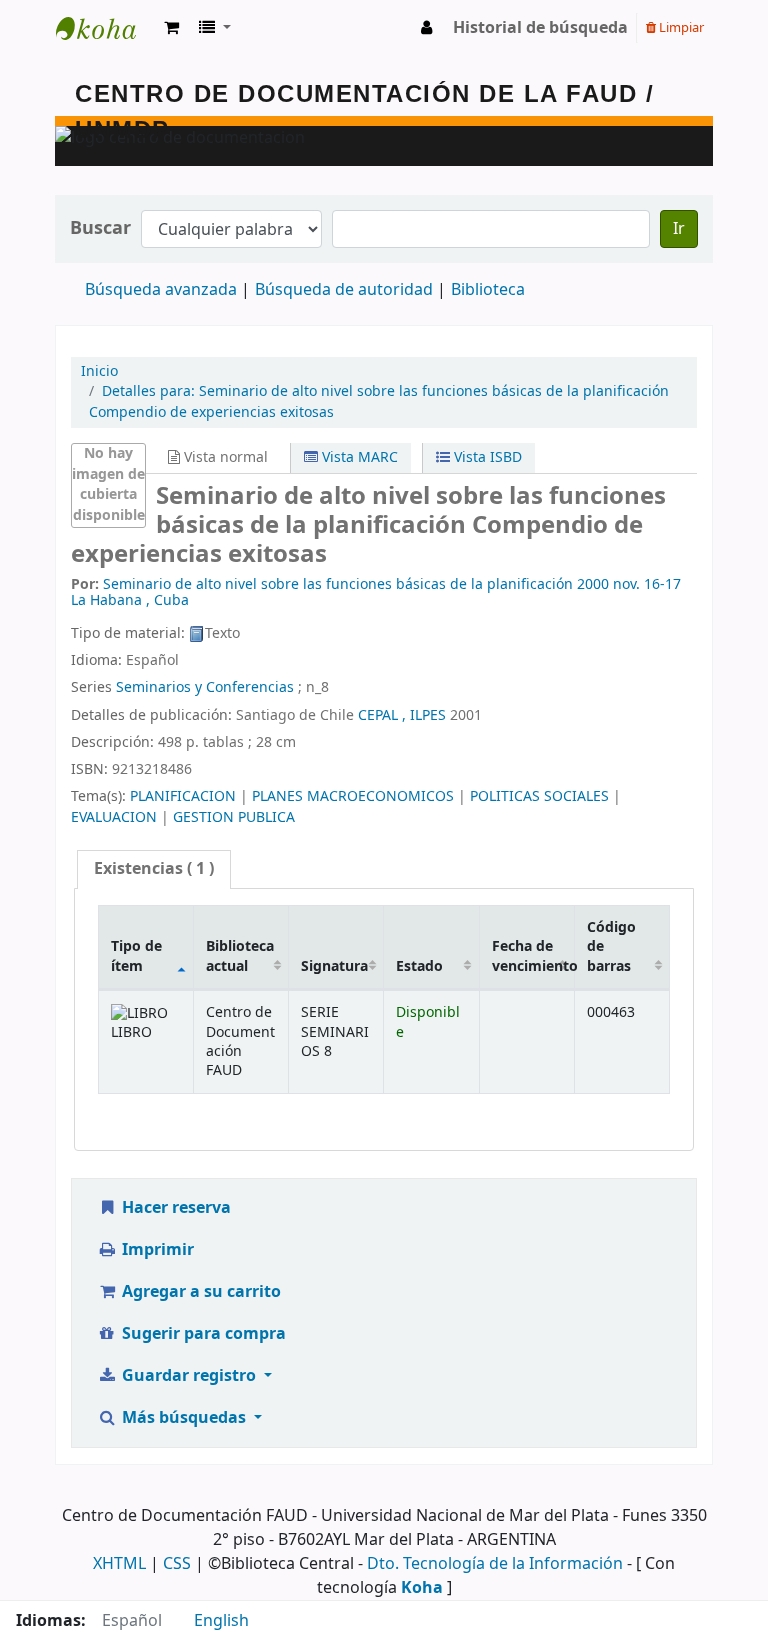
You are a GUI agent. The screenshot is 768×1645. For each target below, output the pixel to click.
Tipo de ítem (136, 956)
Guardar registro (189, 1376)
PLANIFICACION (183, 796)
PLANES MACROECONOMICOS (353, 796)
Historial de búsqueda (540, 28)
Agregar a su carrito (199, 1292)
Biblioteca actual (240, 956)
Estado (419, 966)
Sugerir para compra (202, 1334)
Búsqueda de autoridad (344, 290)
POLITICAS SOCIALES (539, 796)
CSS (177, 1564)
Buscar (100, 228)
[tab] (154, 869)
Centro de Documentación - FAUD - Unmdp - (106, 28)
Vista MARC (358, 457)
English (221, 1621)
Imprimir (156, 1250)
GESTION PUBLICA (234, 817)
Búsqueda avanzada (161, 290)
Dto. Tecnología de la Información (495, 1564)
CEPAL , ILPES (402, 715)
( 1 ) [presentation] (154, 869)
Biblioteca (488, 290)
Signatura (334, 966)
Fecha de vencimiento (533, 956)
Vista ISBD (486, 457)
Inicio (99, 371)
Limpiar (680, 27)
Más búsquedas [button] (184, 1418)
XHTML (119, 1564)
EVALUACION (114, 817)
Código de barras (611, 947)
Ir (679, 229)
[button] (171, 28)
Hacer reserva (174, 1208)
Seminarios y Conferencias (205, 687)
